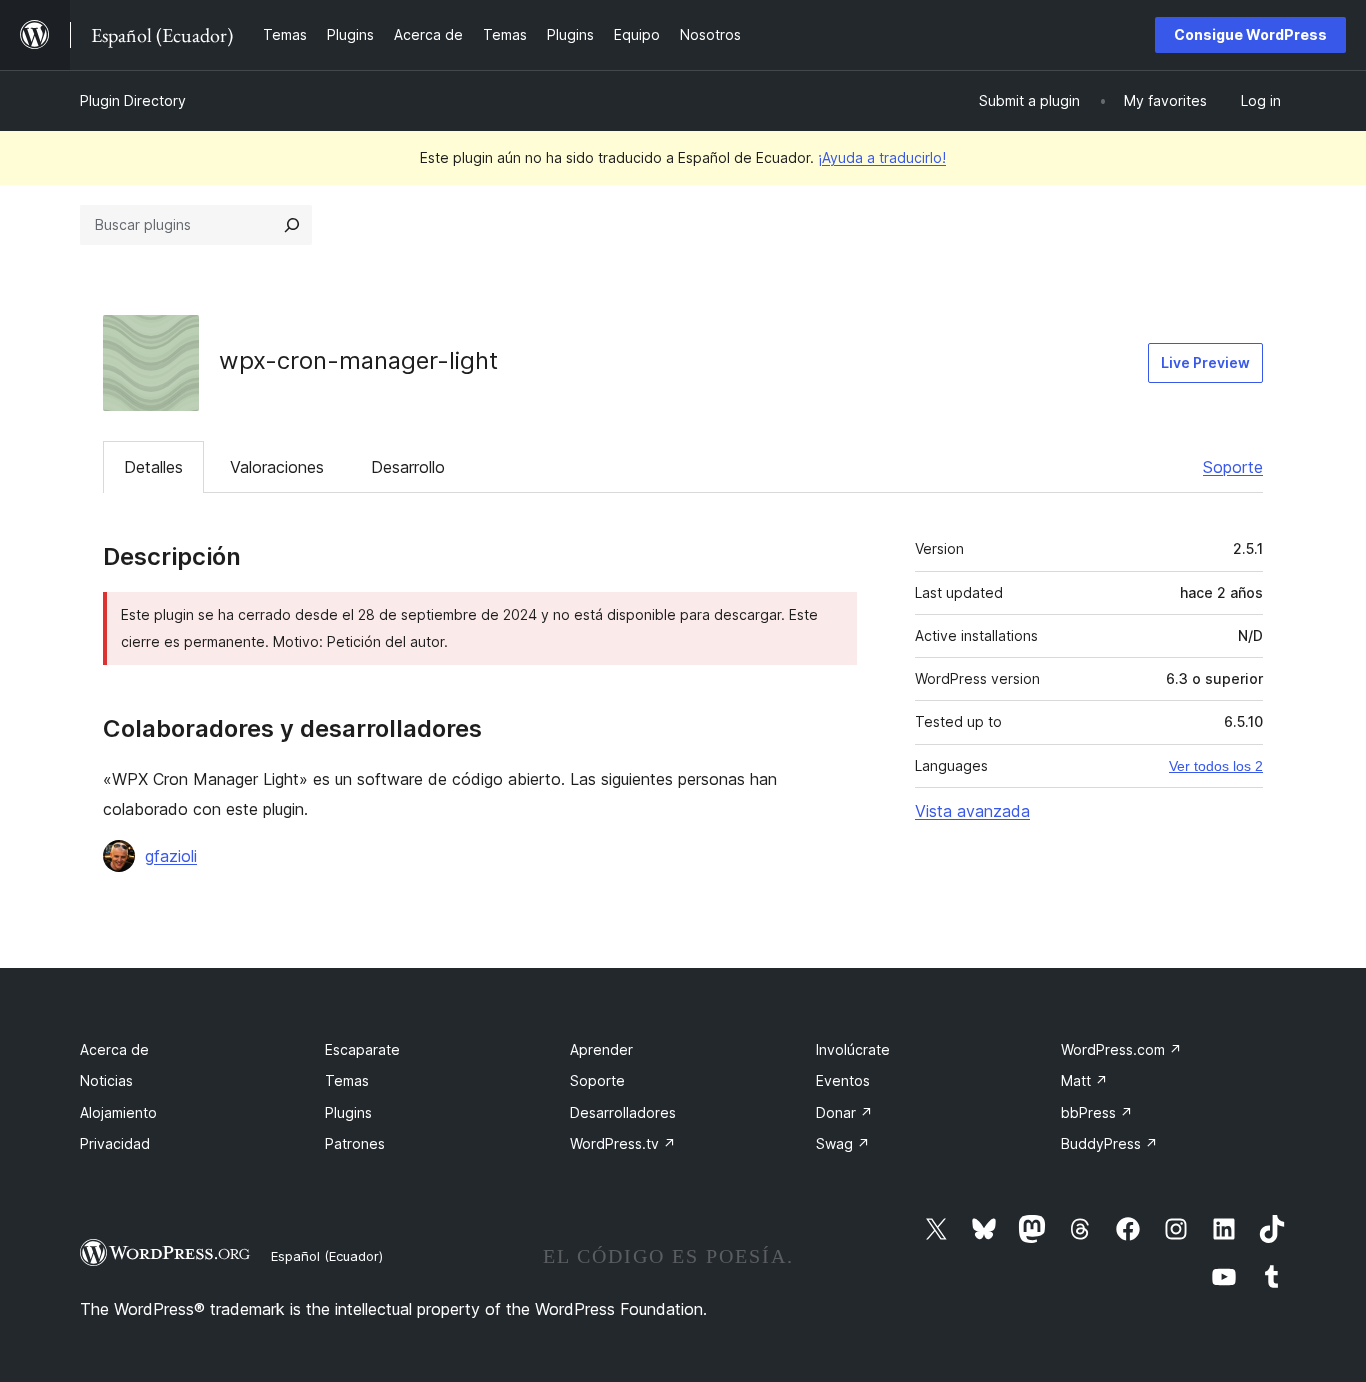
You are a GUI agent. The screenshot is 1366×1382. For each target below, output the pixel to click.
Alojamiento (118, 1112)
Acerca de (114, 1049)
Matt (1084, 1080)
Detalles (153, 467)
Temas (347, 1080)
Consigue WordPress (1250, 34)
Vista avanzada (972, 811)
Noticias (106, 1080)
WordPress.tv (623, 1143)
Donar (844, 1112)
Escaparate (362, 1049)
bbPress (1097, 1112)
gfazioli (171, 856)
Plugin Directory (133, 100)
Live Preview (1205, 362)
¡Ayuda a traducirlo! (882, 157)
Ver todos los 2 (1216, 766)
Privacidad (115, 1143)
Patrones (355, 1143)
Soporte (1233, 467)
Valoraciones (277, 467)
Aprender (601, 1049)
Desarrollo (408, 467)
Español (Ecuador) (327, 1256)
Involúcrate (853, 1049)
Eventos (843, 1080)
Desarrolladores (623, 1112)
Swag (843, 1143)
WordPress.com (1121, 1049)
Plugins (348, 1112)
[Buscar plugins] (292, 225)
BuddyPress (1109, 1143)
